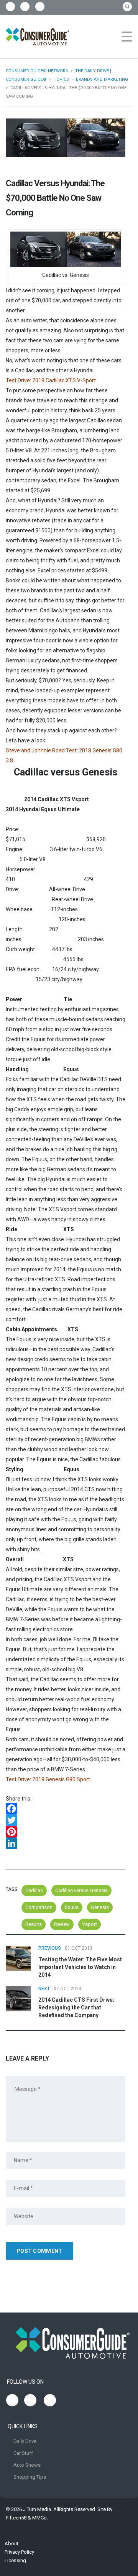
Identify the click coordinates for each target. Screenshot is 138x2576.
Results (34, 1924)
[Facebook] (66, 1809)
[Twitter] (66, 1820)
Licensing (15, 2560)
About (11, 2543)
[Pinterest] (66, 1832)
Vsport (90, 1924)
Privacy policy (19, 2552)
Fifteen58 (16, 2518)
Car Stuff (23, 2453)
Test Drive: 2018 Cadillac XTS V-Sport (51, 380)
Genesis (100, 1907)
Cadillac (34, 1890)
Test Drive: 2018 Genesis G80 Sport (48, 1779)
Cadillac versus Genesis (81, 1890)
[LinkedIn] (66, 1843)
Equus (72, 1907)
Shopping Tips (30, 2477)
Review (62, 1924)
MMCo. (40, 2518)
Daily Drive (25, 2441)
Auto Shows (27, 2465)
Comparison (39, 1907)
